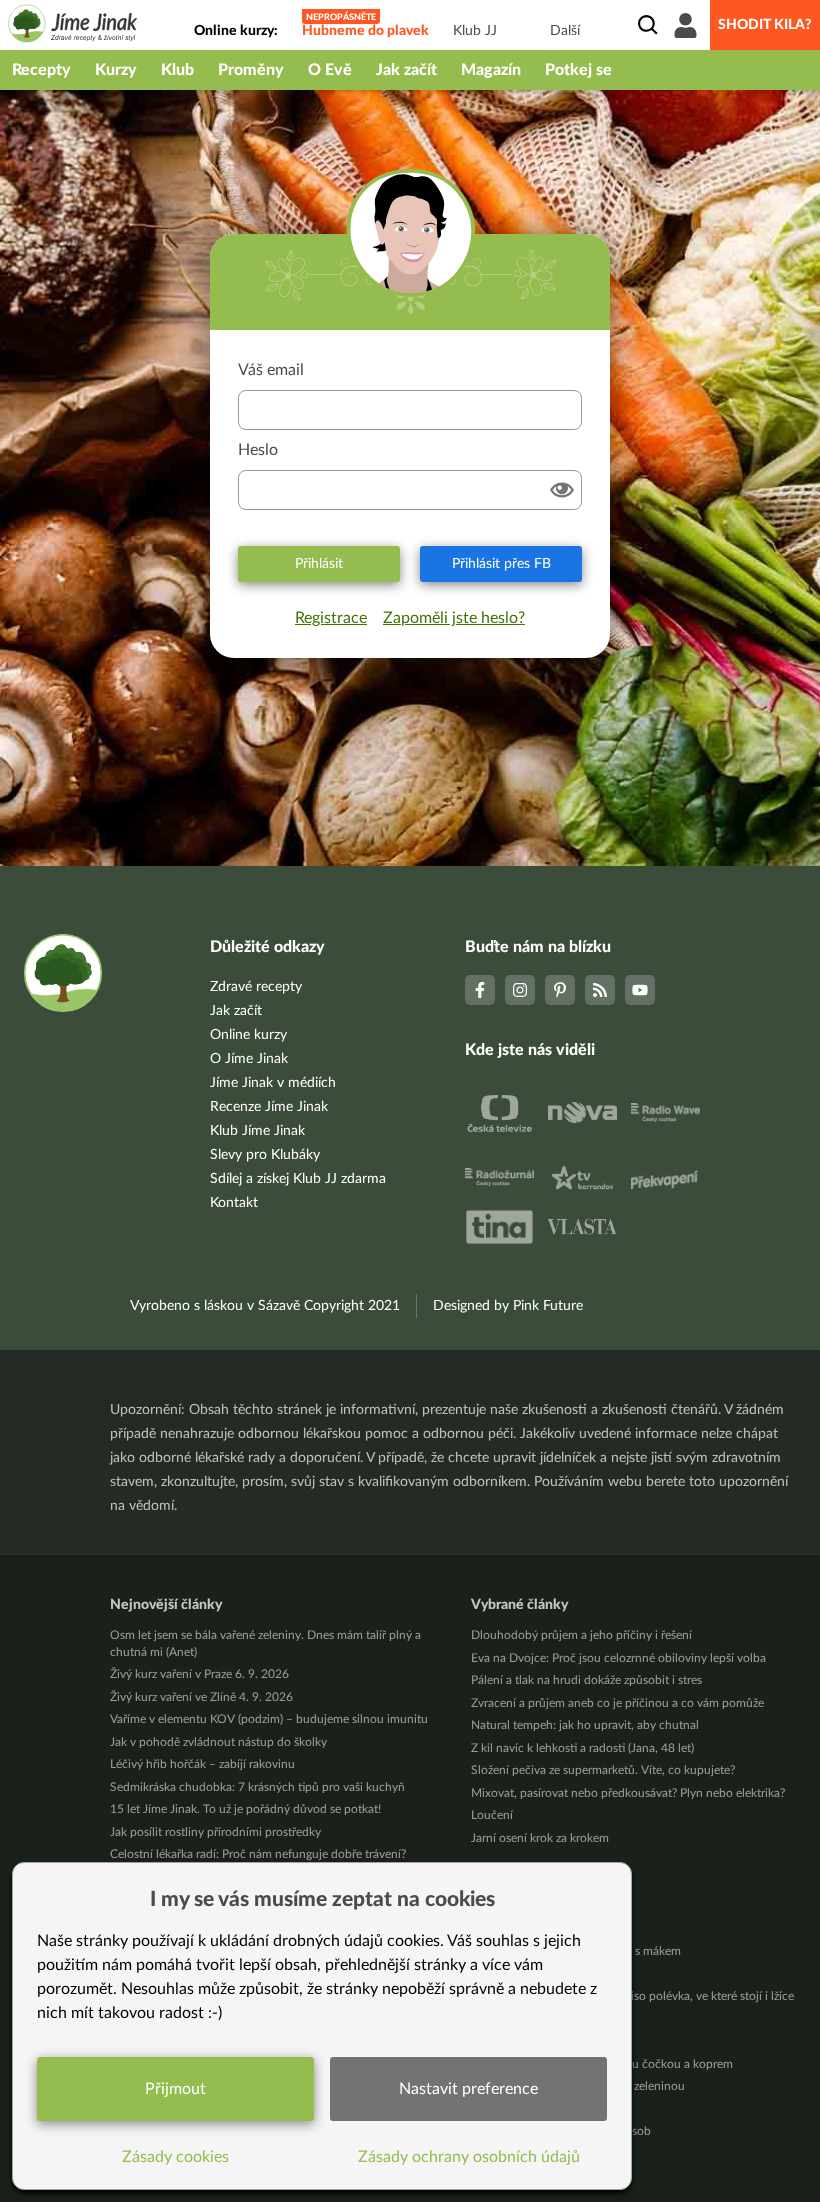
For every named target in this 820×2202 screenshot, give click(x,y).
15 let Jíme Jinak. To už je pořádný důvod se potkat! (245, 1809)
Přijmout (175, 2089)
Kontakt (234, 1203)
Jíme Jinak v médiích (273, 1083)
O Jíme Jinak (249, 1059)
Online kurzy (248, 1035)
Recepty (41, 70)
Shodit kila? (765, 25)
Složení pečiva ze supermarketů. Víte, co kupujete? (603, 1770)
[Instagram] (520, 990)
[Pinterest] (560, 990)
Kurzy (116, 70)
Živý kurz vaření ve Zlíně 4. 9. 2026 (201, 1697)
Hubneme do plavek (365, 31)
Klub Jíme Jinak (257, 1131)
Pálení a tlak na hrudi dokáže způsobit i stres (586, 1680)
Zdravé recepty (256, 987)
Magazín (491, 70)
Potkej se (578, 70)
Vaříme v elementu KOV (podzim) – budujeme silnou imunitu (269, 1719)
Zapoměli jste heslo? (454, 618)
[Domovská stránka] (73, 26)
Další (565, 31)
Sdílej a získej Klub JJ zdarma (298, 1179)
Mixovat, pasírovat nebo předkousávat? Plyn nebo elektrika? (628, 1793)
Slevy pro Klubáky (265, 1155)
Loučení (492, 1815)
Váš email (271, 370)
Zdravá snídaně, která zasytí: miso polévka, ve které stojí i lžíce (632, 1996)
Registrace (331, 618)
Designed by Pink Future (508, 1306)
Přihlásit (319, 564)
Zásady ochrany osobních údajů (469, 2157)
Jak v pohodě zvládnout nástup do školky (218, 1742)
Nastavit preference (468, 2089)
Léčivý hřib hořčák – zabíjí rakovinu (202, 1764)
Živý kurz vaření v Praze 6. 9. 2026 (199, 1674)
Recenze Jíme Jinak (269, 1107)
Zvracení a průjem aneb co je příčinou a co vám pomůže (617, 1703)
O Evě (330, 70)
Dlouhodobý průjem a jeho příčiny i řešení (581, 1635)
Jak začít (406, 70)
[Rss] (600, 990)
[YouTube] (640, 990)
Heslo (258, 450)
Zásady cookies (175, 2157)
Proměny (251, 70)
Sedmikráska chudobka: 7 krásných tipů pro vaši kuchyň (257, 1787)
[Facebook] (480, 990)
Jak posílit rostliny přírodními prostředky (215, 1832)
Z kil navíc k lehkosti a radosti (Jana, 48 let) (582, 1748)
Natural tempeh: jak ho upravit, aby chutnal (585, 1725)
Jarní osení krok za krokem (540, 1838)
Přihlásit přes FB (501, 564)
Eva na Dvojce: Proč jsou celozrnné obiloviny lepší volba (618, 1658)
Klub (177, 70)
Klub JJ (475, 31)
